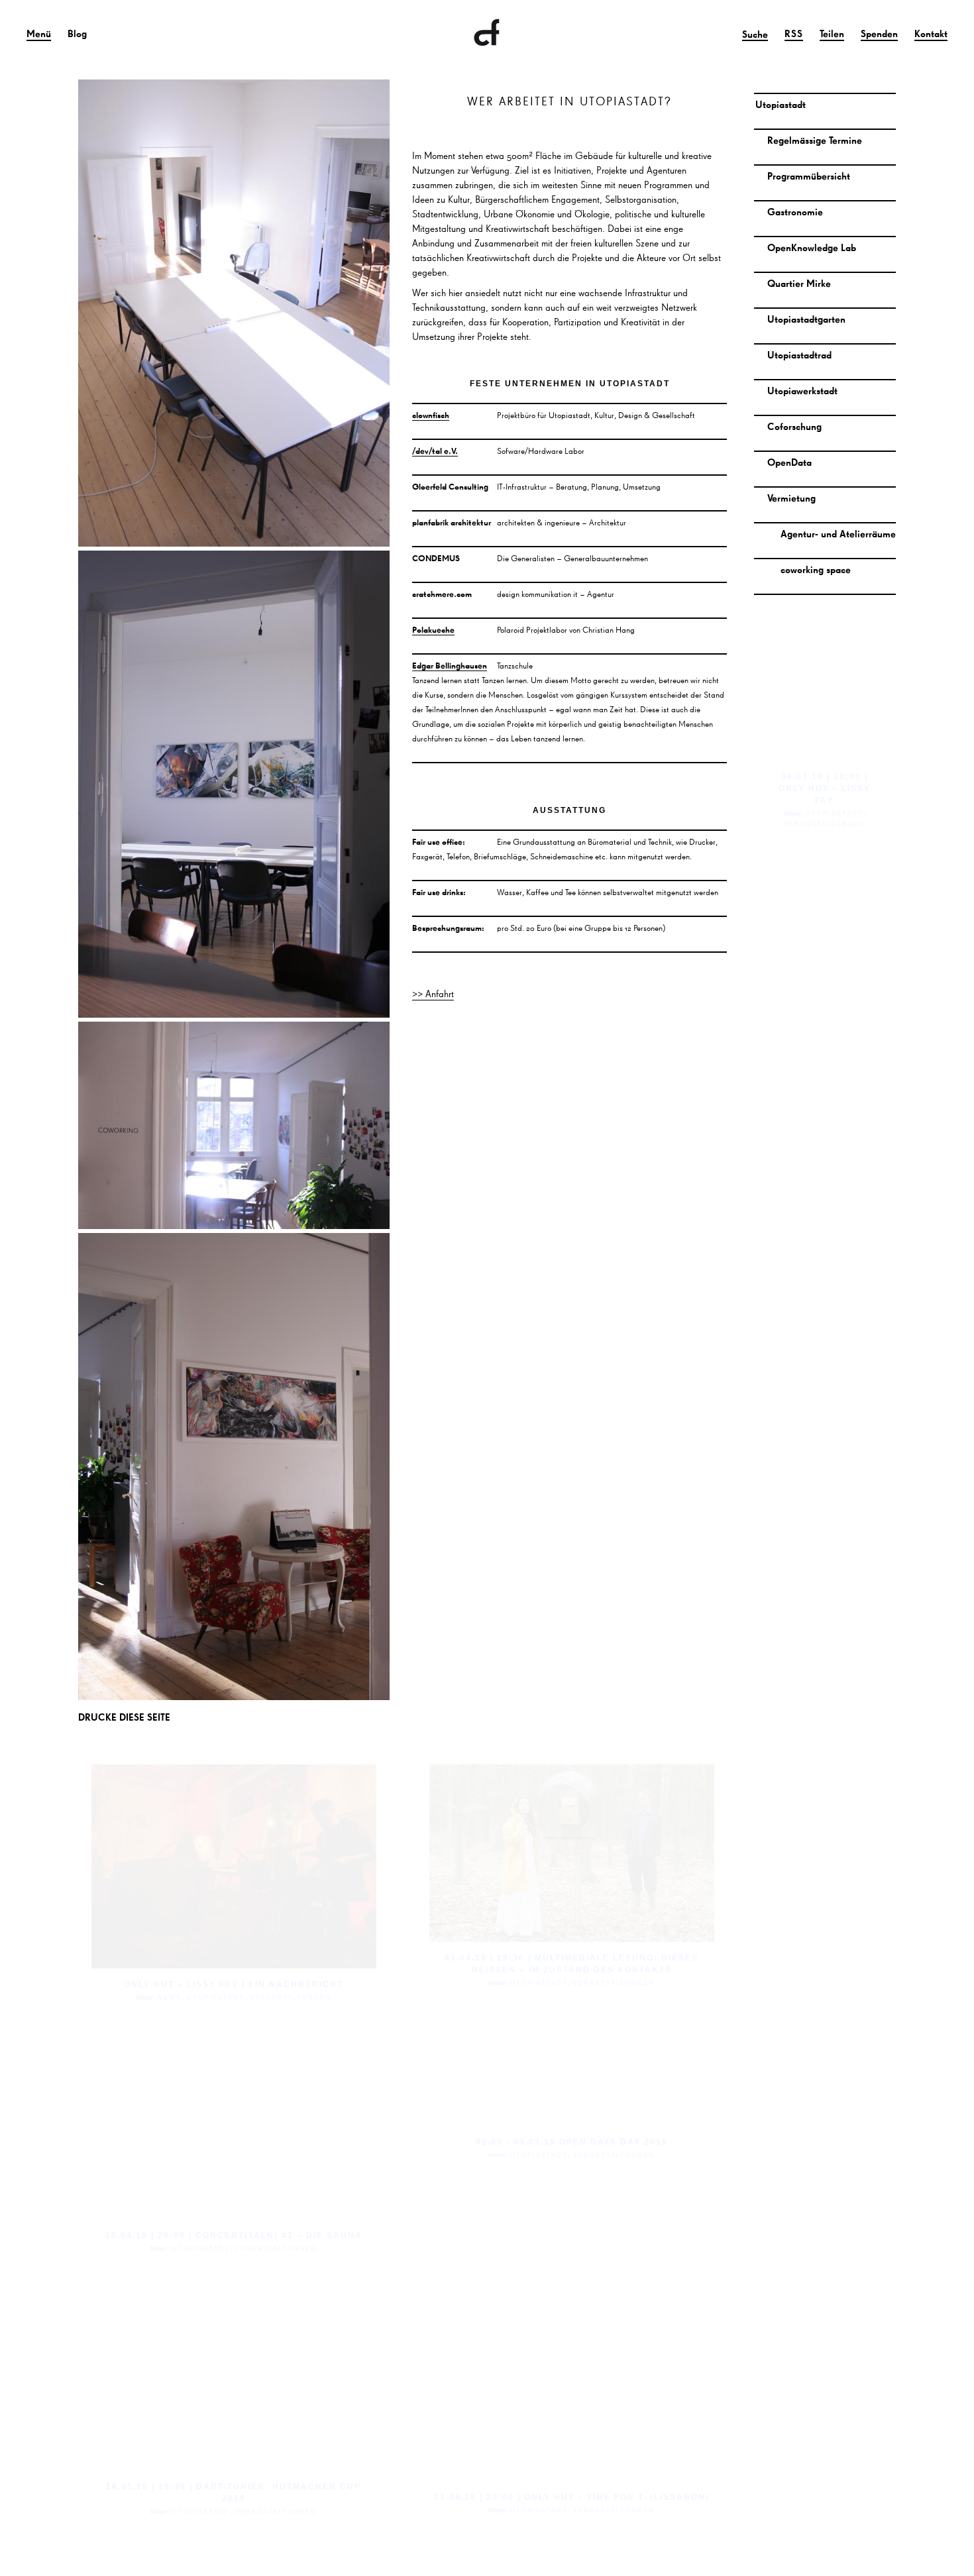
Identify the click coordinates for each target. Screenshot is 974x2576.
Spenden (879, 33)
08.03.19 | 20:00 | (825, 777)
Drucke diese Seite (124, 1717)
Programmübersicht (809, 176)
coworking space (816, 569)
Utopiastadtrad (799, 355)
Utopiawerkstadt (802, 391)
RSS (794, 33)
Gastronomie (795, 212)
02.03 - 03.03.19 (516, 2142)
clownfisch (431, 415)
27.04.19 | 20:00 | (477, 2497)
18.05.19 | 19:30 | (149, 2487)
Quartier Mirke (799, 283)
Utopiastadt (781, 104)
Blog (77, 33)
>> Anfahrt (433, 993)
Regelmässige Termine (815, 140)
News (170, 1998)
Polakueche (433, 629)
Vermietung (791, 498)
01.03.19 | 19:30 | (488, 1958)
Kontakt (931, 33)
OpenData (789, 462)
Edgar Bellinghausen (450, 665)
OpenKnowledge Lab (812, 247)
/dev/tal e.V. (435, 451)
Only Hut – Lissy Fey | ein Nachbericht (234, 1984)
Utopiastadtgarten (806, 319)
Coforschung (794, 426)
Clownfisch (487, 33)
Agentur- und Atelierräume (838, 534)
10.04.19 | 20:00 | (149, 2235)
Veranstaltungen (291, 1998)
